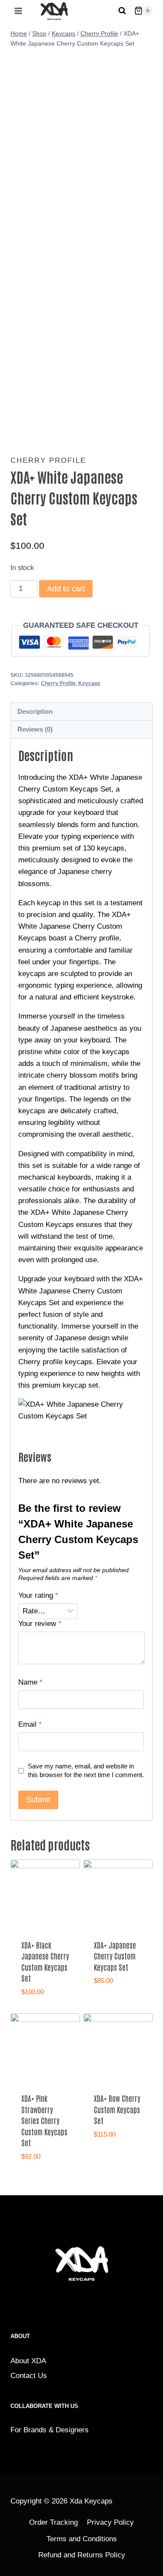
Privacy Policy (110, 2522)
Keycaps (89, 683)
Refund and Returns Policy (82, 2555)
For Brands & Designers (50, 2430)
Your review (40, 1624)
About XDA (28, 2361)
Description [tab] (35, 711)
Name (30, 1682)
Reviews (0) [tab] (35, 729)
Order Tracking (53, 2522)
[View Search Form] (122, 11)
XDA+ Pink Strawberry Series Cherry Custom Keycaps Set (44, 2120)
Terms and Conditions (82, 2539)
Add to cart (66, 589)
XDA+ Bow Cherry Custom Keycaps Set (117, 2109)
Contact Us (29, 2376)
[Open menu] (17, 11)
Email (30, 1724)
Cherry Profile (48, 460)
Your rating (38, 1595)
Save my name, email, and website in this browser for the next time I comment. (86, 1770)
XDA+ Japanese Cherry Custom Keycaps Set (115, 1956)
